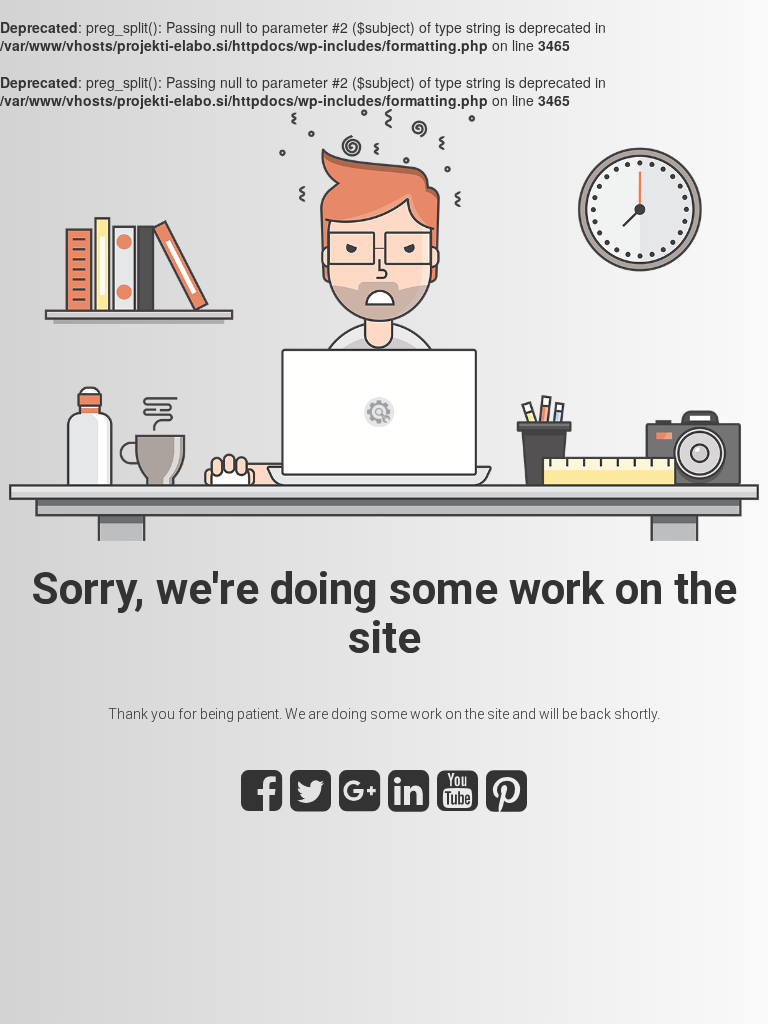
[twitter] (310, 802)
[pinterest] (506, 802)
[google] (359, 802)
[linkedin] (408, 802)
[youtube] (457, 802)
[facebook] (261, 802)
